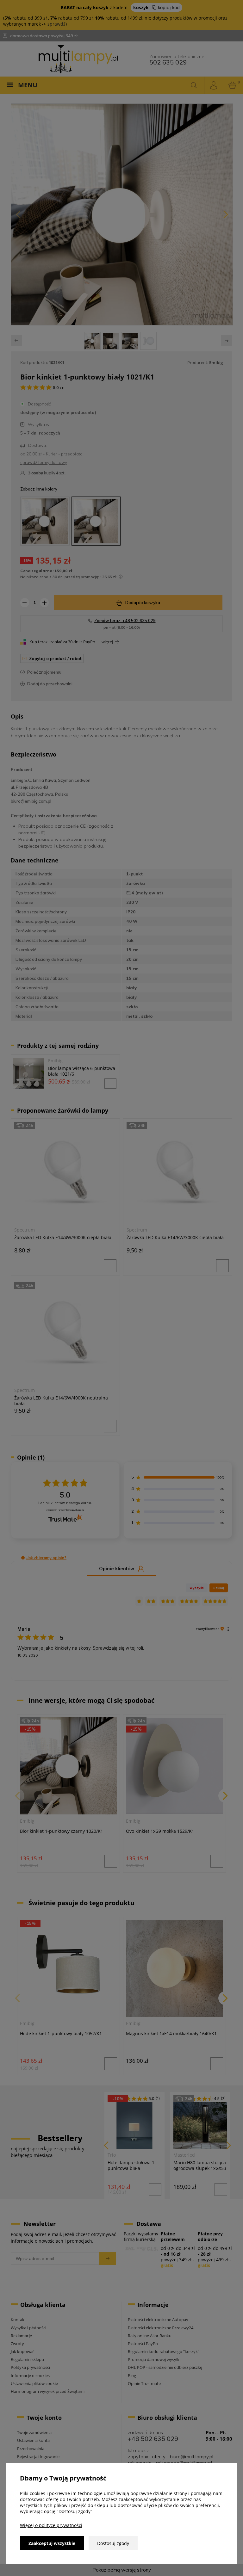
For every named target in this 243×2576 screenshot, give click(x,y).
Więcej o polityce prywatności (51, 2525)
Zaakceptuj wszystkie (52, 2543)
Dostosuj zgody (113, 2543)
